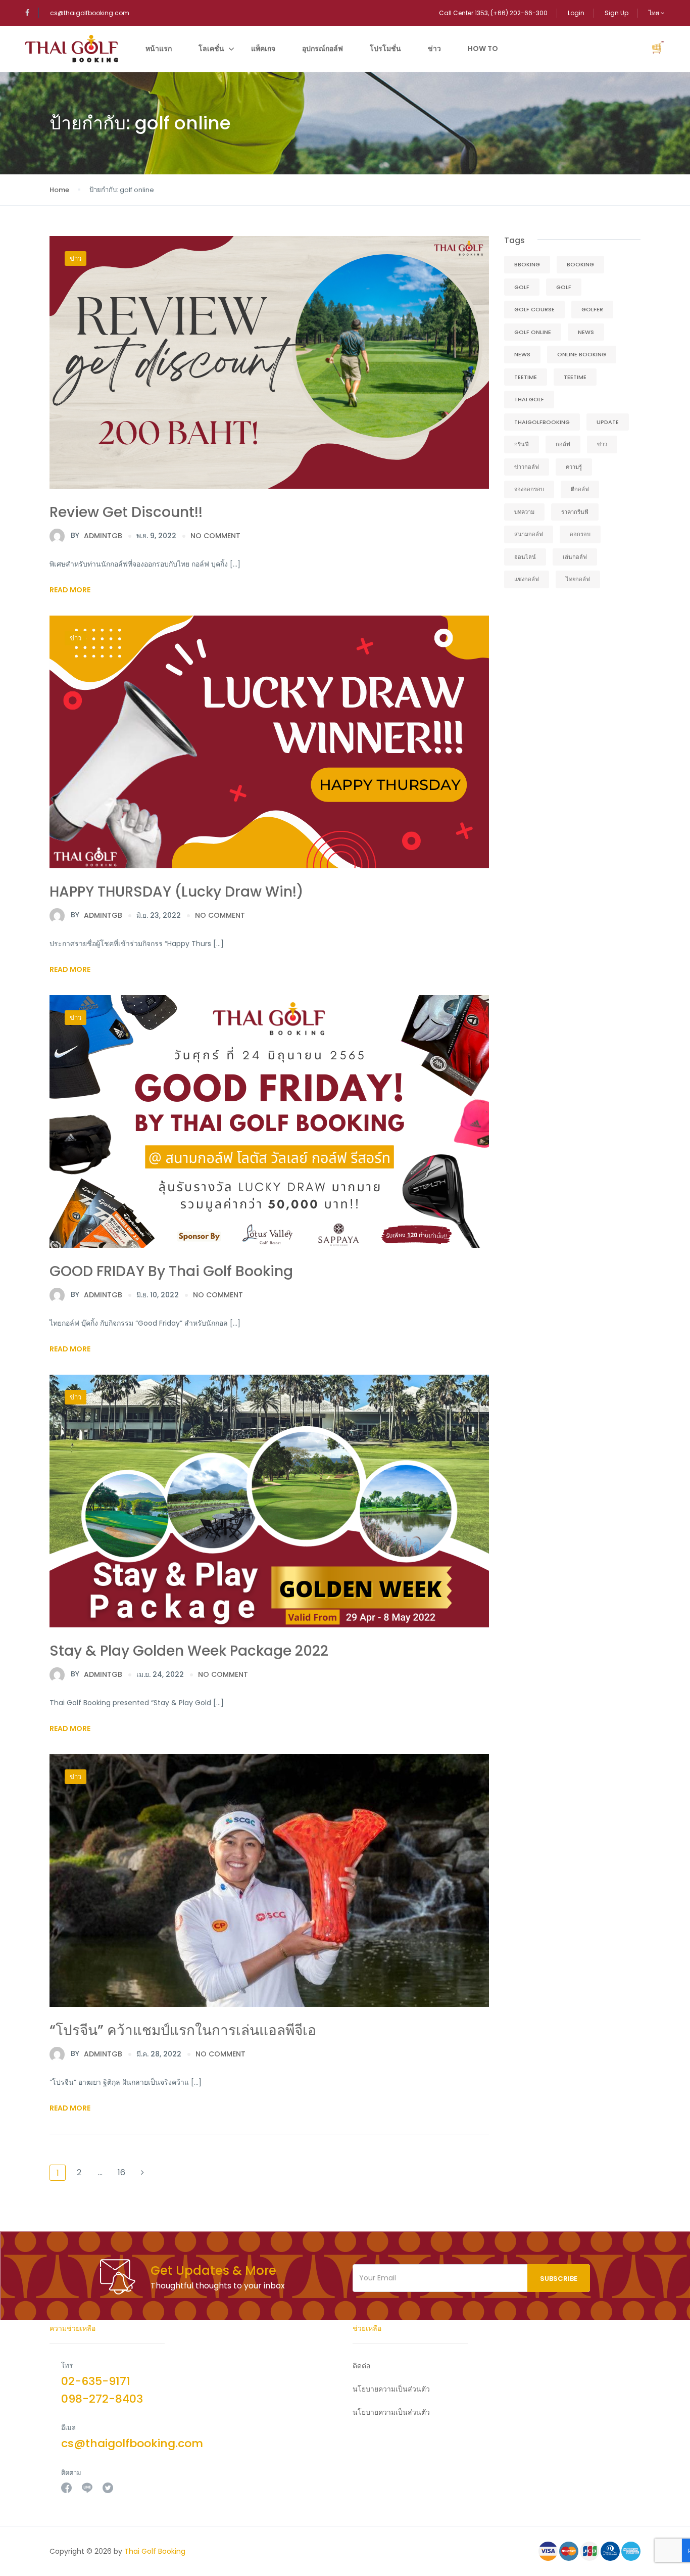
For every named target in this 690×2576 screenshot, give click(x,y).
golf (522, 287)
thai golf (529, 399)
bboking (527, 264)
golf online (533, 332)
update (608, 422)
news (586, 332)
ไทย (655, 13)
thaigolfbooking (542, 422)
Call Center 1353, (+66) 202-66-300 (493, 13)
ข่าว (434, 49)
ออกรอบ (580, 534)
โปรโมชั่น (385, 49)
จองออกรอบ (529, 489)
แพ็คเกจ (263, 49)
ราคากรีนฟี (575, 512)
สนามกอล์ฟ (529, 534)
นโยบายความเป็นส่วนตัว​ (391, 2389)
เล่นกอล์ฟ (575, 557)
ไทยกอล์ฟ (578, 579)
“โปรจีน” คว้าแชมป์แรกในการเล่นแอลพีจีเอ (183, 2030)
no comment (215, 536)
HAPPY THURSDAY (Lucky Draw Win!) (177, 892)
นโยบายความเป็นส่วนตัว (391, 2412)
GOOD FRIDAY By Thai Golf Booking (171, 1271)
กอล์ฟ (563, 444)
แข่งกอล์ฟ (527, 579)
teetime (526, 377)
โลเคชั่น (211, 49)
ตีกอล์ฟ (580, 489)
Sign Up (617, 13)
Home (59, 190)
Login (576, 13)
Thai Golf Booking (155, 2551)
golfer (592, 309)
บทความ (524, 512)
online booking (582, 354)
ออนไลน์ (525, 557)
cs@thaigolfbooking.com (90, 13)
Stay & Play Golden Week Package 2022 (189, 1651)
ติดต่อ (361, 2366)
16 (121, 2172)
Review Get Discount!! (126, 512)
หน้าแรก (159, 49)
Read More (70, 590)
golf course (534, 309)
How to (483, 49)
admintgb (96, 535)
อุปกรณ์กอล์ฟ (323, 49)
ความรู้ (574, 467)
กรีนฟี (522, 444)
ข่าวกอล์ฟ (527, 467)
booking (580, 264)
